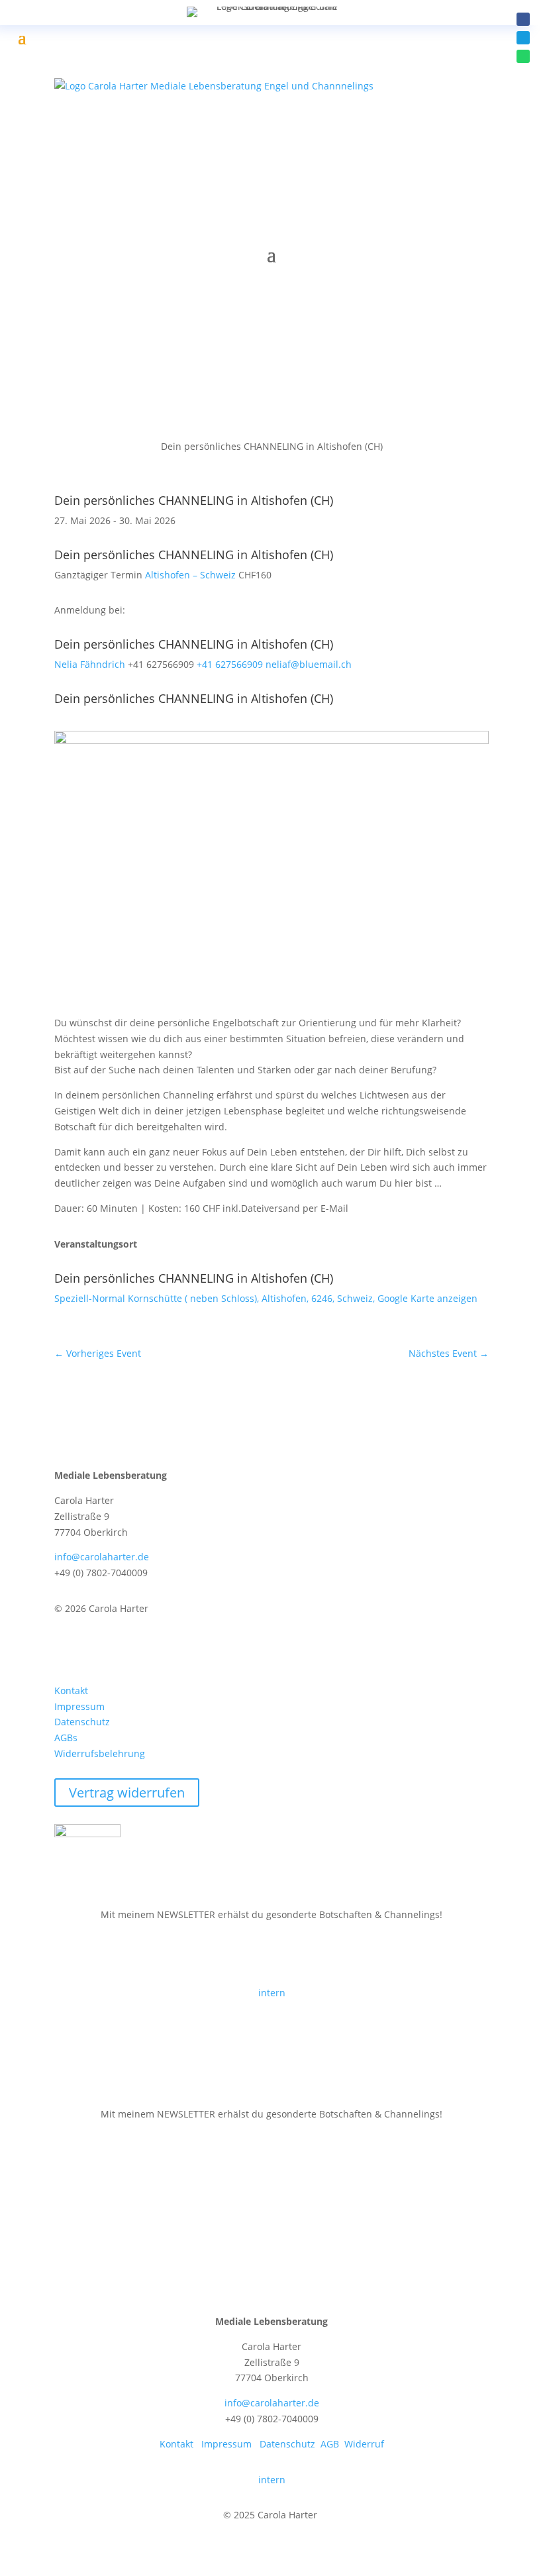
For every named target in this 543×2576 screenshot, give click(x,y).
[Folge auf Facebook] (523, 19)
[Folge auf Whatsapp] (523, 56)
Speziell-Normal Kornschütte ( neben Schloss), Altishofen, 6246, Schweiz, (216, 1298)
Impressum (79, 1706)
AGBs (66, 1738)
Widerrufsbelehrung (100, 1753)
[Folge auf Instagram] (118, 1647)
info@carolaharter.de (102, 1557)
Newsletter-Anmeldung (140, 1954)
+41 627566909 (230, 664)
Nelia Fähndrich (90, 664)
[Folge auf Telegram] (91, 274)
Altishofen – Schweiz (190, 575)
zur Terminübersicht (130, 407)
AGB (330, 2444)
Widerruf (364, 2444)
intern (272, 1993)
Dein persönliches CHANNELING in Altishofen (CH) (194, 500)
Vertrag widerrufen (127, 1793)
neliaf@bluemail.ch (309, 664)
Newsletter (102, 2153)
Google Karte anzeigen (427, 1298)
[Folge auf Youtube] (144, 1647)
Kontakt (71, 1690)
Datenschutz (82, 1722)
